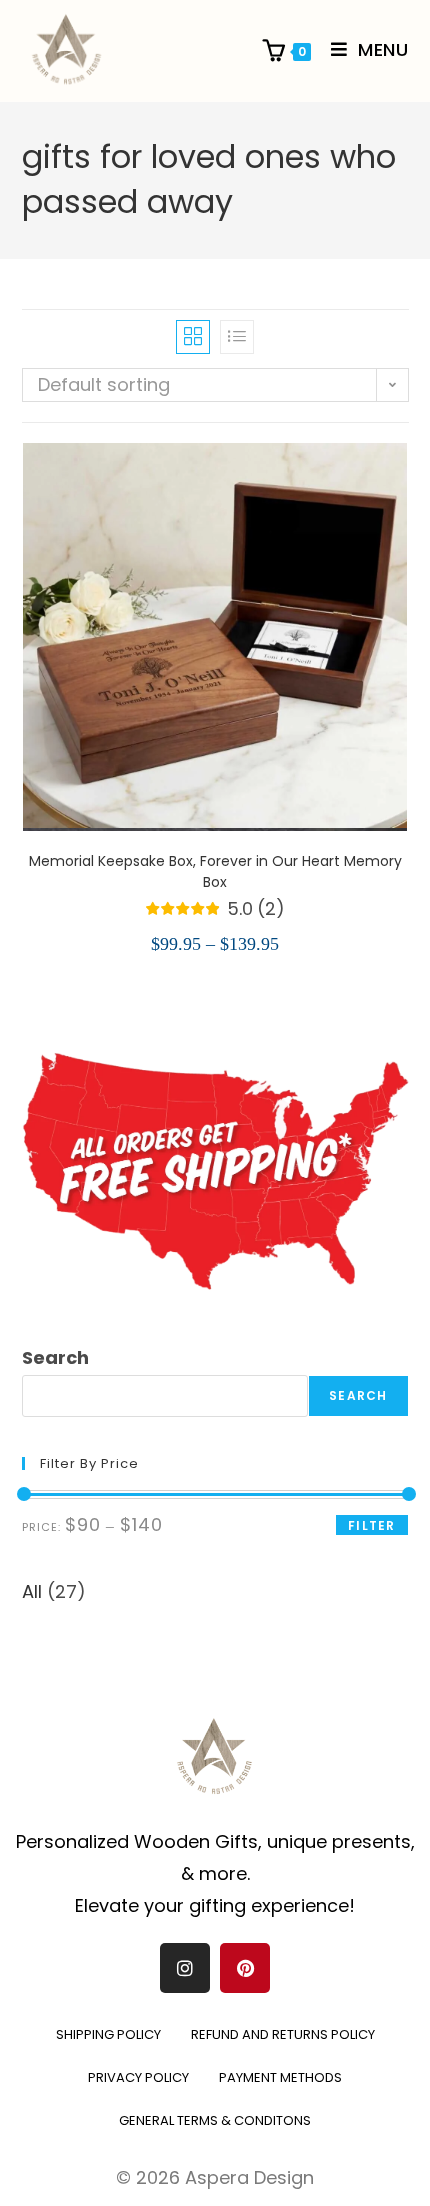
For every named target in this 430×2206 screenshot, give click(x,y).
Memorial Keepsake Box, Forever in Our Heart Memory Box (215, 871)
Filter (371, 1525)
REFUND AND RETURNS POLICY (283, 2034)
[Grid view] (193, 337)
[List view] (237, 337)
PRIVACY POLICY (138, 2077)
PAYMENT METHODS (280, 2077)
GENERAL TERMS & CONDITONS (215, 2120)
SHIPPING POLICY (108, 2034)
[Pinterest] (245, 1968)
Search (55, 1357)
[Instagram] (185, 1968)
